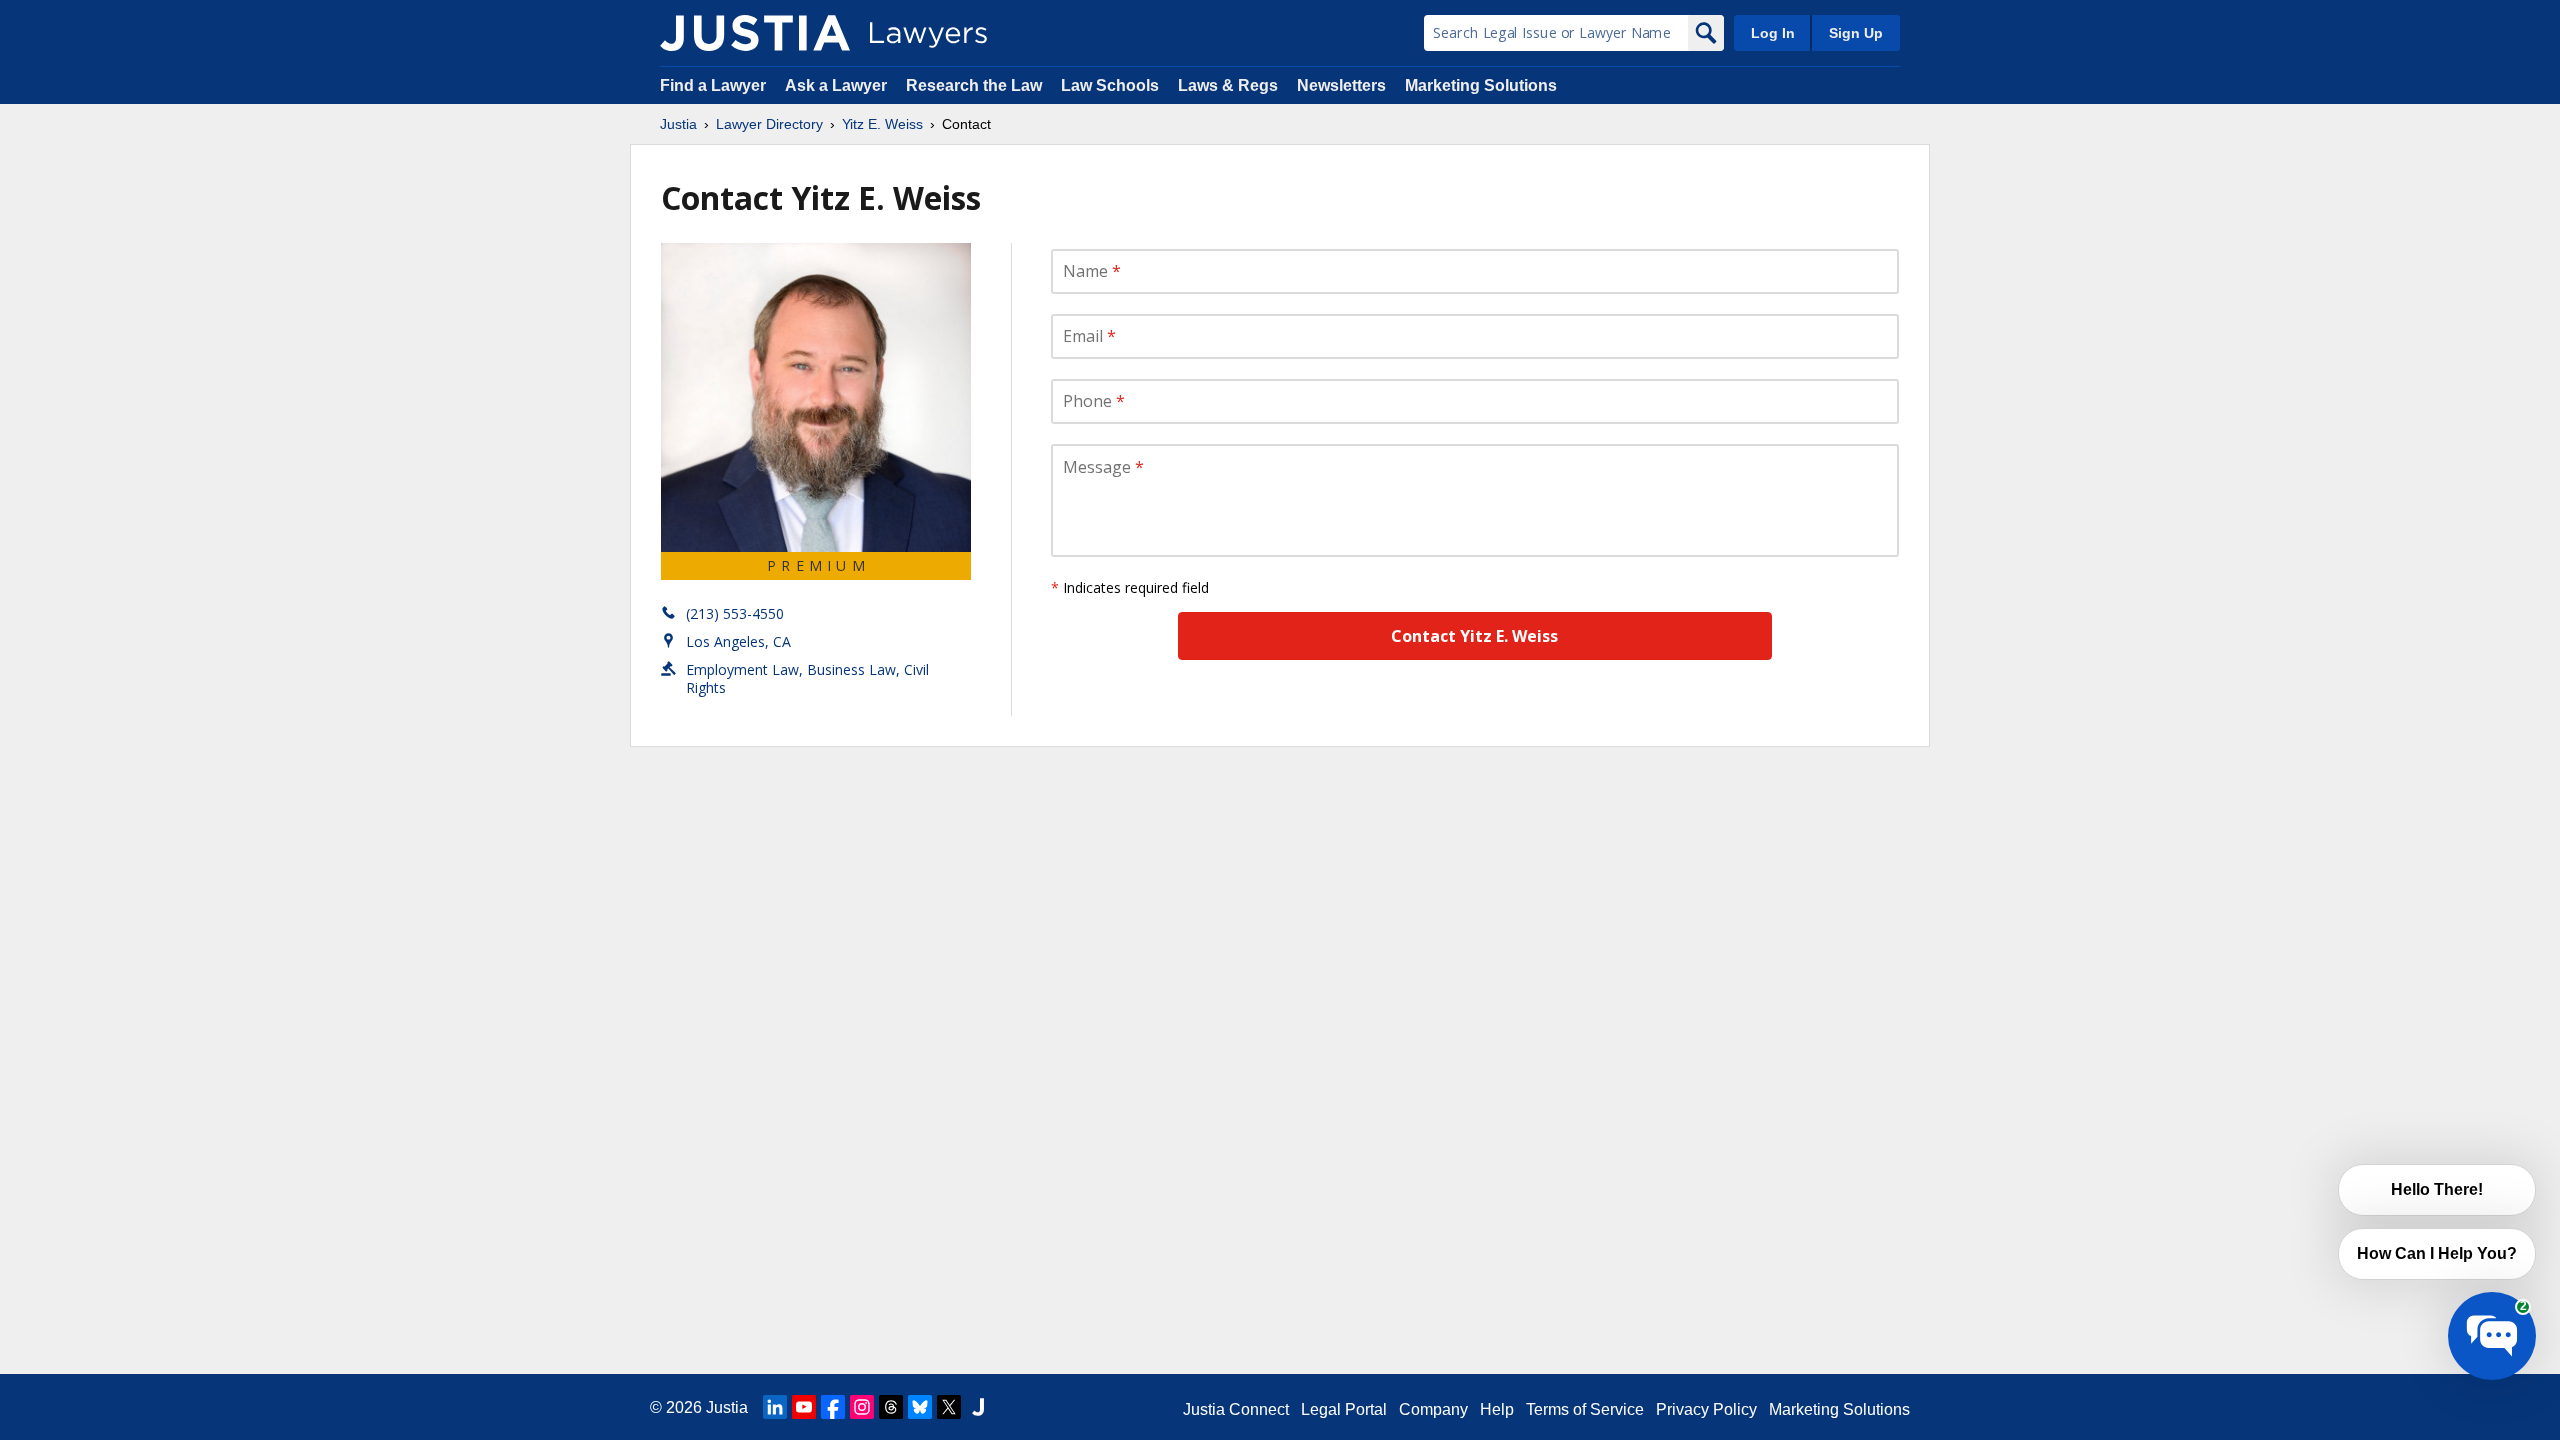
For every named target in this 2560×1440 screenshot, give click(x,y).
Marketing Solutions (1481, 85)
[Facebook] (833, 1407)
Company (1433, 1409)
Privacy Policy (1706, 1409)
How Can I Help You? (2437, 1253)
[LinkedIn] (775, 1407)
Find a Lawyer (713, 85)
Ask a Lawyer (838, 85)
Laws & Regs (1228, 85)
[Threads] (891, 1407)
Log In (1773, 33)
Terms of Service (1585, 1409)
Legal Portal (1344, 1409)
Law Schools (1110, 85)
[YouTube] (804, 1407)
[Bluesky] (920, 1407)
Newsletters (1341, 85)
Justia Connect (1236, 1409)
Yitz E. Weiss (882, 124)
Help (1497, 1409)
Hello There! (2437, 1189)
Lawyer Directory (769, 124)
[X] (949, 1407)
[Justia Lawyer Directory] (755, 33)
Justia (678, 124)
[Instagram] (862, 1407)
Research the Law (974, 85)
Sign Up (1856, 33)
